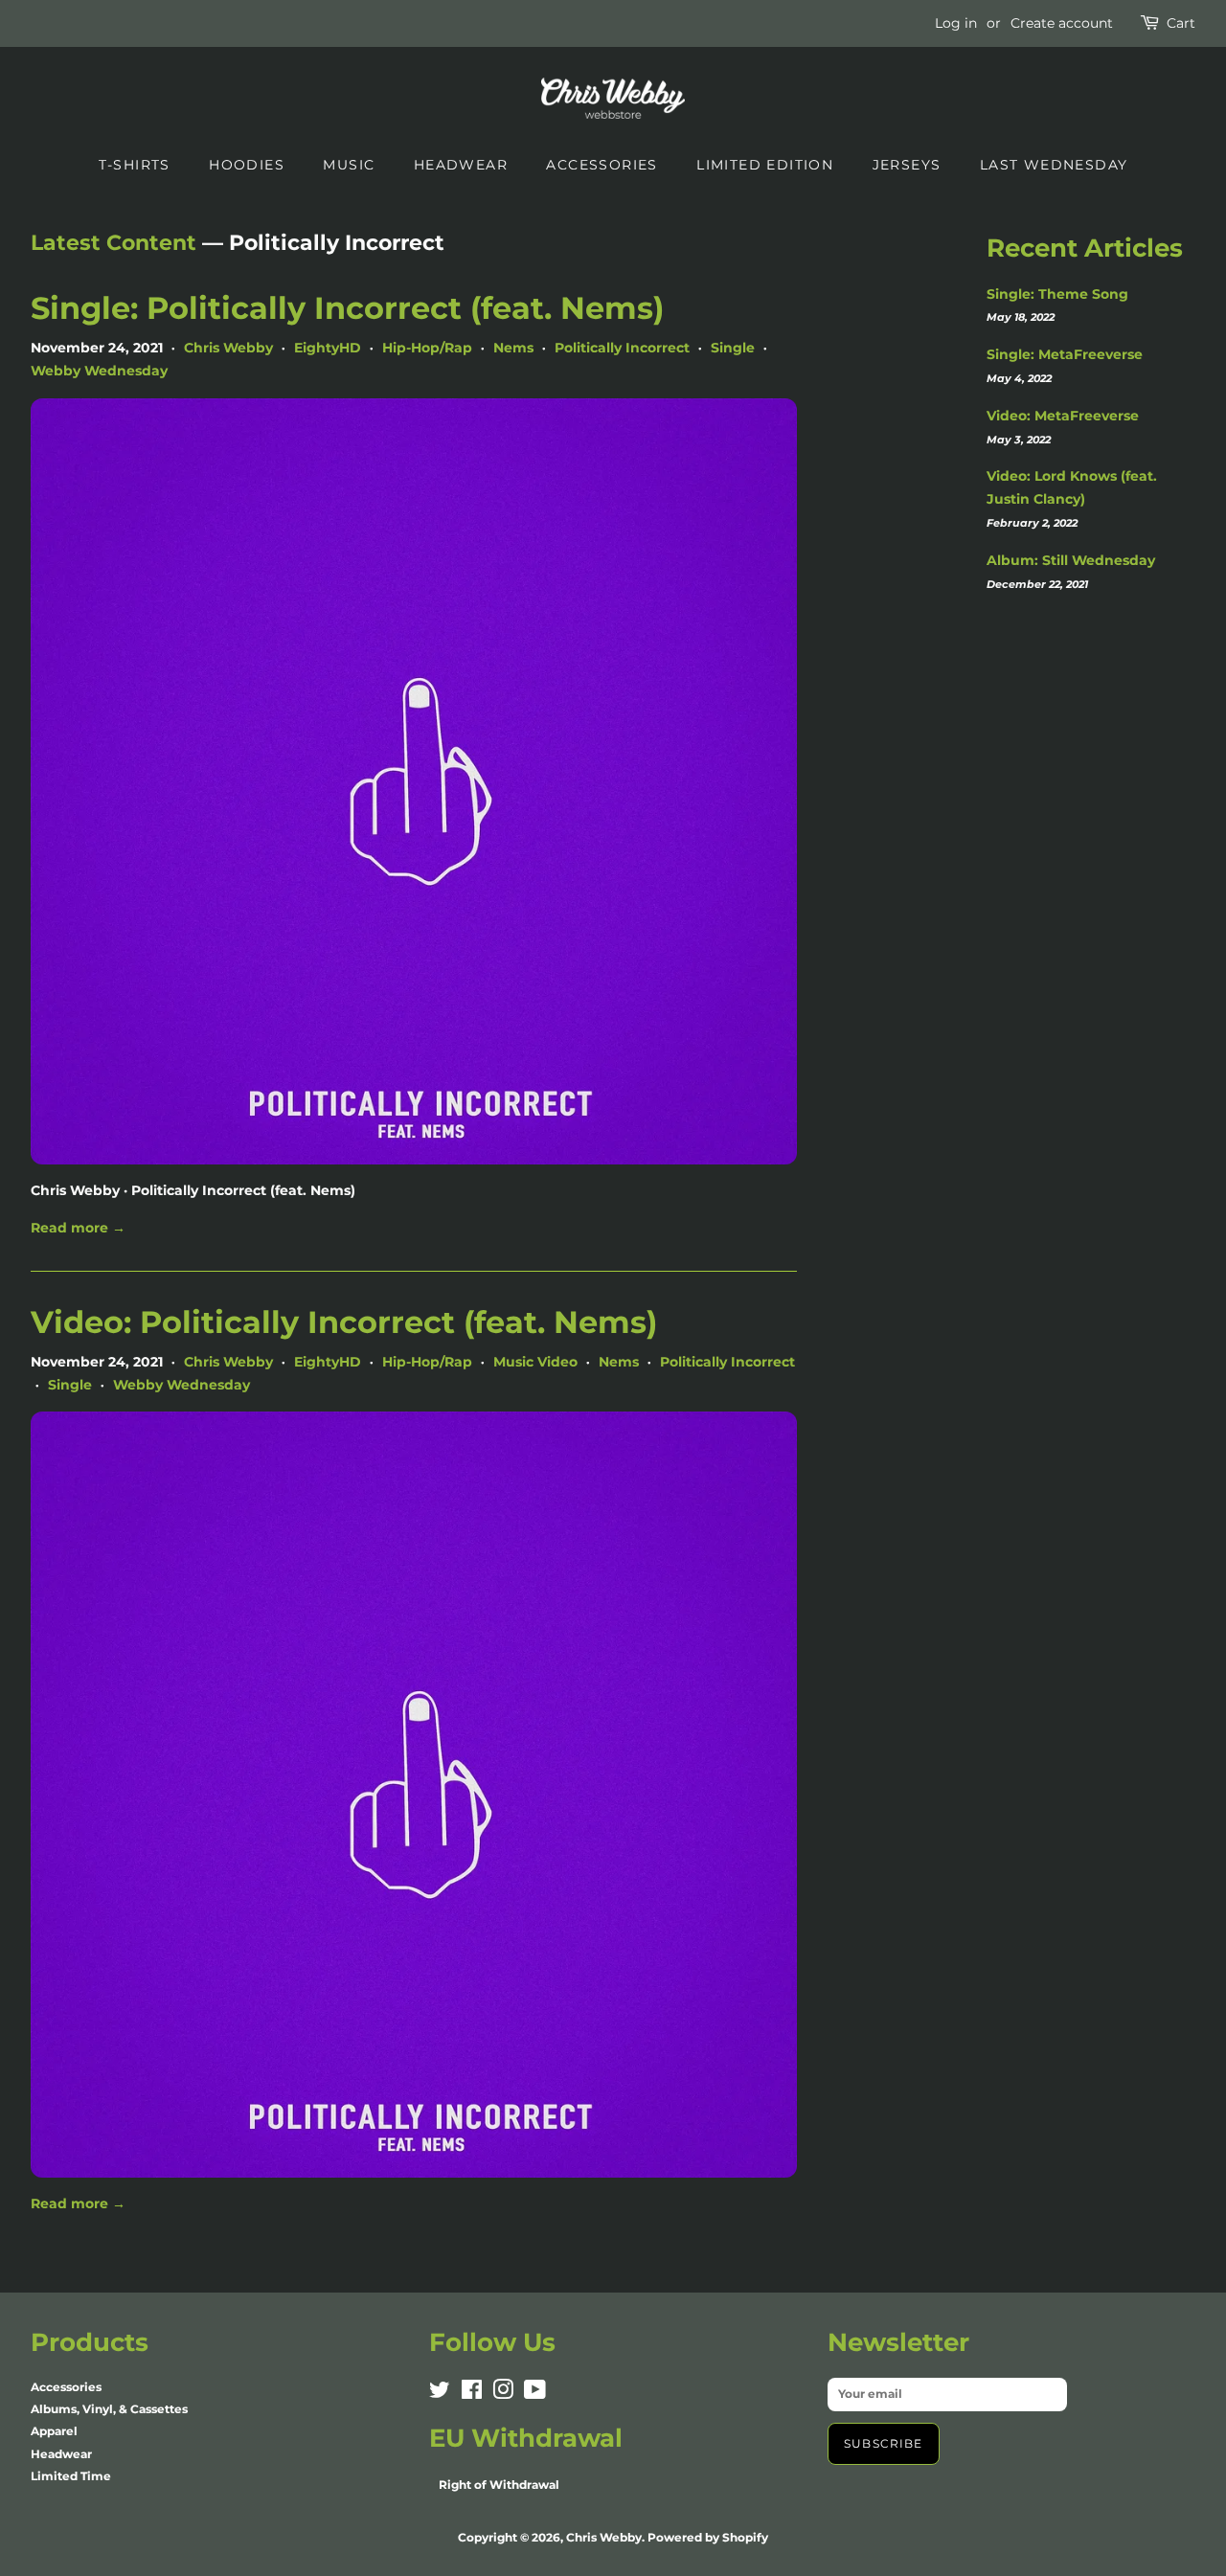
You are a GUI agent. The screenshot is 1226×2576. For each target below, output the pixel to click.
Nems (513, 348)
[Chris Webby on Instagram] (503, 2394)
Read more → (78, 1228)
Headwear (461, 165)
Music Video (535, 1362)
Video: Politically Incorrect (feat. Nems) (344, 1322)
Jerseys (907, 165)
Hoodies (247, 165)
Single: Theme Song (1057, 294)
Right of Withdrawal (499, 2485)
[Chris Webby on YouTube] (535, 2394)
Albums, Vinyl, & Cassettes (109, 2409)
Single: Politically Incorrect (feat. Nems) (347, 308)
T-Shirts (135, 165)
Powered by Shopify (708, 2537)
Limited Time (71, 2476)
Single (733, 348)
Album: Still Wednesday (1071, 560)
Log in (956, 23)
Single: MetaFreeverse (1065, 354)
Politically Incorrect (622, 348)
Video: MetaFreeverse (1063, 416)
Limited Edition (765, 165)
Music (349, 165)
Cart (1181, 23)
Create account (1062, 23)
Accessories (602, 165)
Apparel (54, 2431)
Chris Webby (228, 348)
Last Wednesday (1054, 165)
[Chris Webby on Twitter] (440, 2394)
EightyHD (328, 348)
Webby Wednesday (99, 371)
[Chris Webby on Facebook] (472, 2394)
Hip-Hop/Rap (427, 348)
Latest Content (114, 243)
